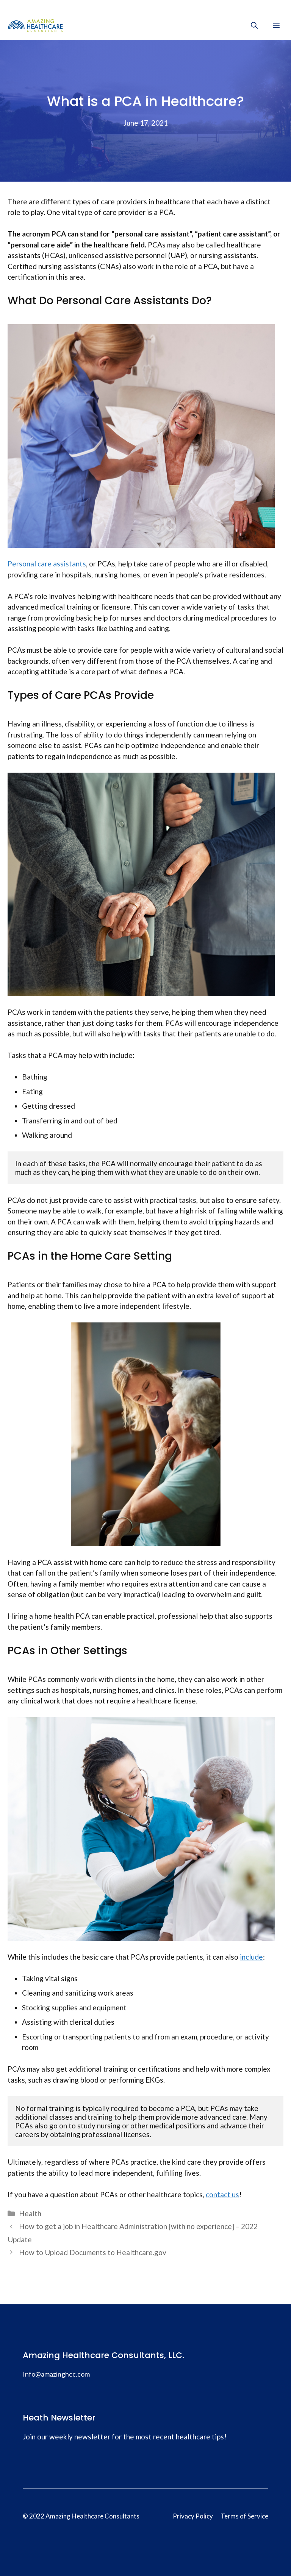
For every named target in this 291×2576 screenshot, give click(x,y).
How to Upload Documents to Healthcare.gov (93, 2252)
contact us (222, 2194)
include (251, 1957)
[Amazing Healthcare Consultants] (35, 25)
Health (30, 2213)
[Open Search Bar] (254, 25)
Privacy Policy (193, 2516)
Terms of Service (244, 2516)
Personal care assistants (47, 564)
